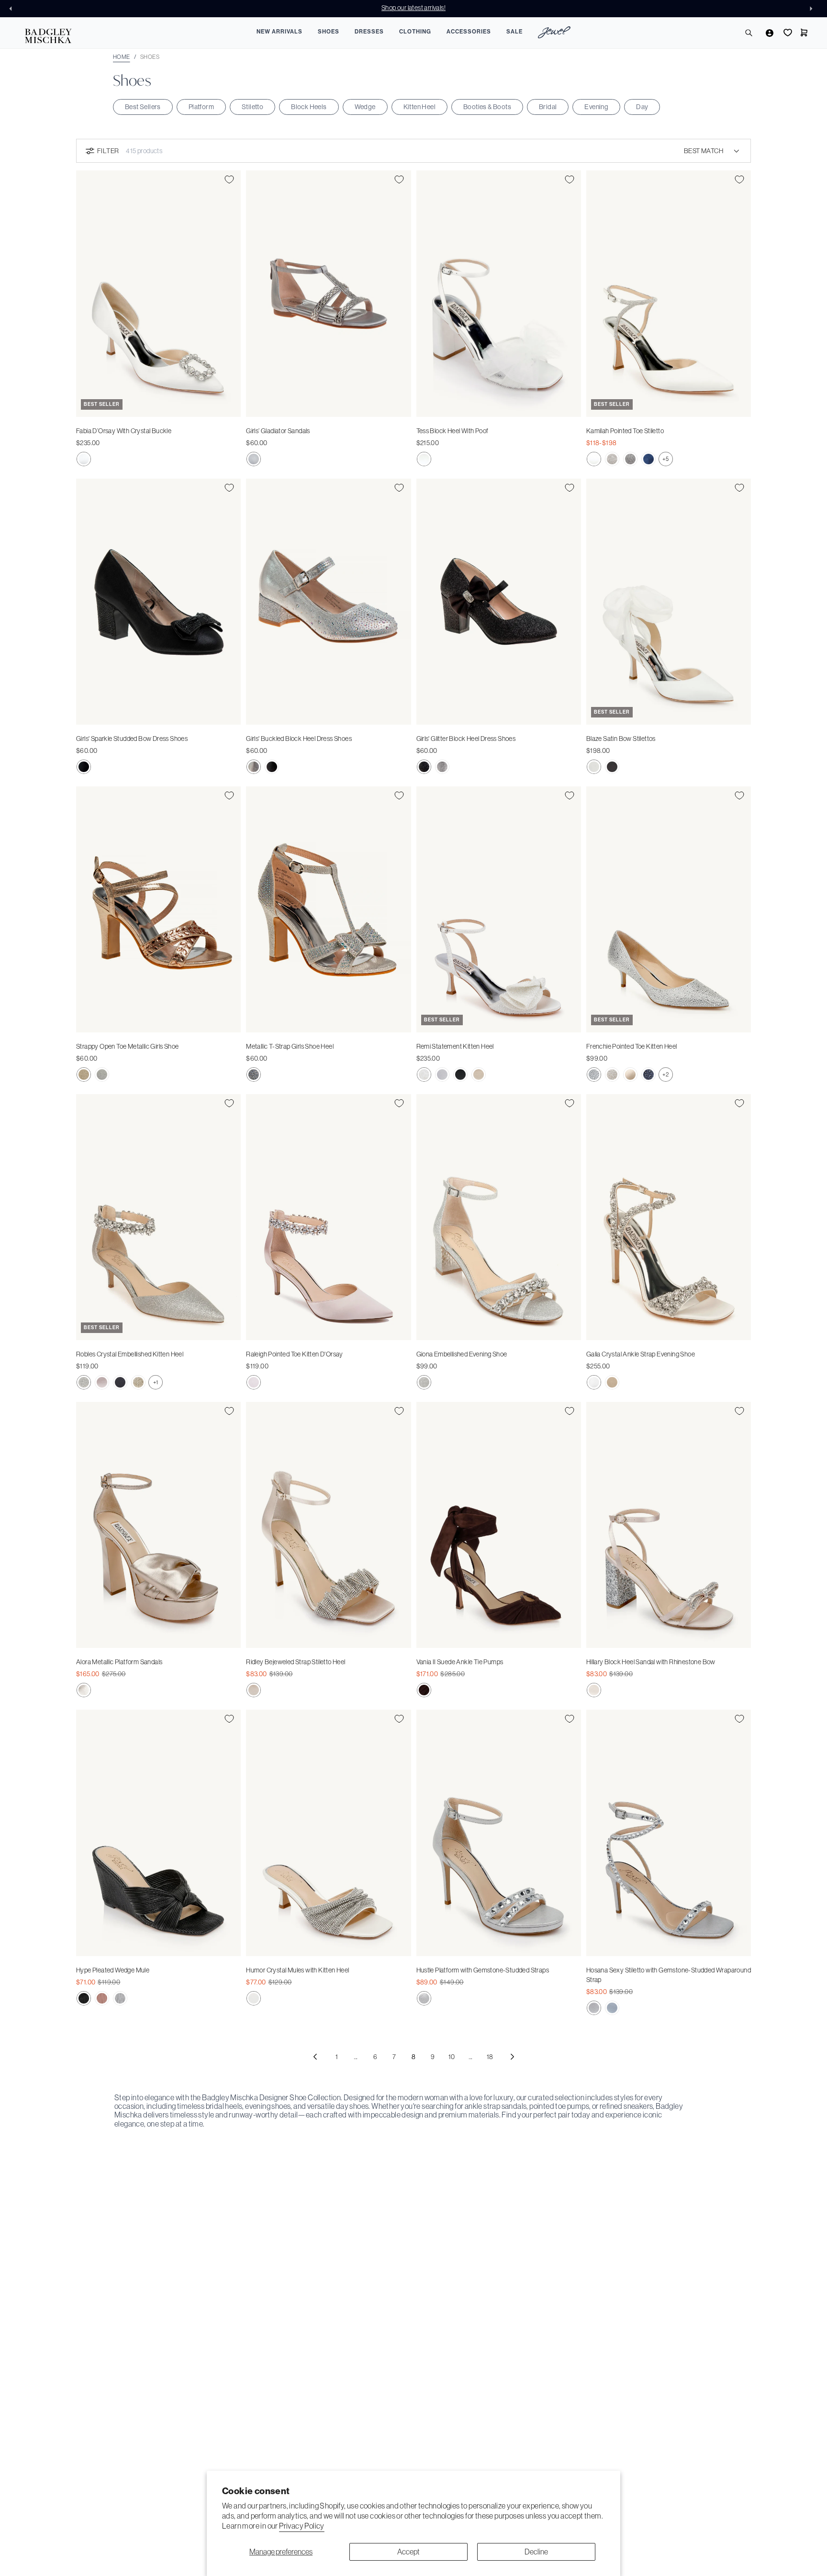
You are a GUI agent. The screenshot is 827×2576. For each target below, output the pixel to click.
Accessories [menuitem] (469, 32)
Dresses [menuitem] (369, 32)
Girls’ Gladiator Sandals (278, 431)
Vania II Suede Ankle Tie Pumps (460, 1662)
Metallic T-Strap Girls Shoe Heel (290, 1046)
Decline (536, 2552)
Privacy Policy (302, 2526)
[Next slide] (814, 9)
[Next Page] (512, 2057)
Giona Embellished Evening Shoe (462, 1354)
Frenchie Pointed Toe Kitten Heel (632, 1046)
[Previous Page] (315, 2057)
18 (490, 2057)
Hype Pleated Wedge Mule (113, 1970)
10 (452, 2057)
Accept (408, 2552)
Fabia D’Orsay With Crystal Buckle (124, 431)
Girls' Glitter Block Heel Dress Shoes (466, 739)
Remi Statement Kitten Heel (455, 1046)
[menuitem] (554, 34)
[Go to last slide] (13, 9)
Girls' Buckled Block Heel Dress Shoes (299, 739)
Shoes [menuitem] (329, 32)
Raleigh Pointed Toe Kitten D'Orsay (295, 1354)
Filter (108, 151)
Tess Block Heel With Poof (453, 431)
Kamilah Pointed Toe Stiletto (625, 431)
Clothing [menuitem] (415, 32)
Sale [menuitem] (514, 32)
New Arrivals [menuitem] (279, 32)
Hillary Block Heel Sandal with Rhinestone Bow (651, 1662)
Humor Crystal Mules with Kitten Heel (297, 1970)
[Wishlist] (787, 33)
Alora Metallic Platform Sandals (119, 1662)
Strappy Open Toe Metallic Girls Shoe (127, 1046)
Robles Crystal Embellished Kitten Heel (130, 1354)
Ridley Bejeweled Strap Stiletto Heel (296, 1662)
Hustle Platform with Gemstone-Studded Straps (483, 1970)
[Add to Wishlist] (229, 179)
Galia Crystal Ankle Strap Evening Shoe (641, 1354)
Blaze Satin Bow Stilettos (621, 739)
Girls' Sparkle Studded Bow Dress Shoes (132, 739)
